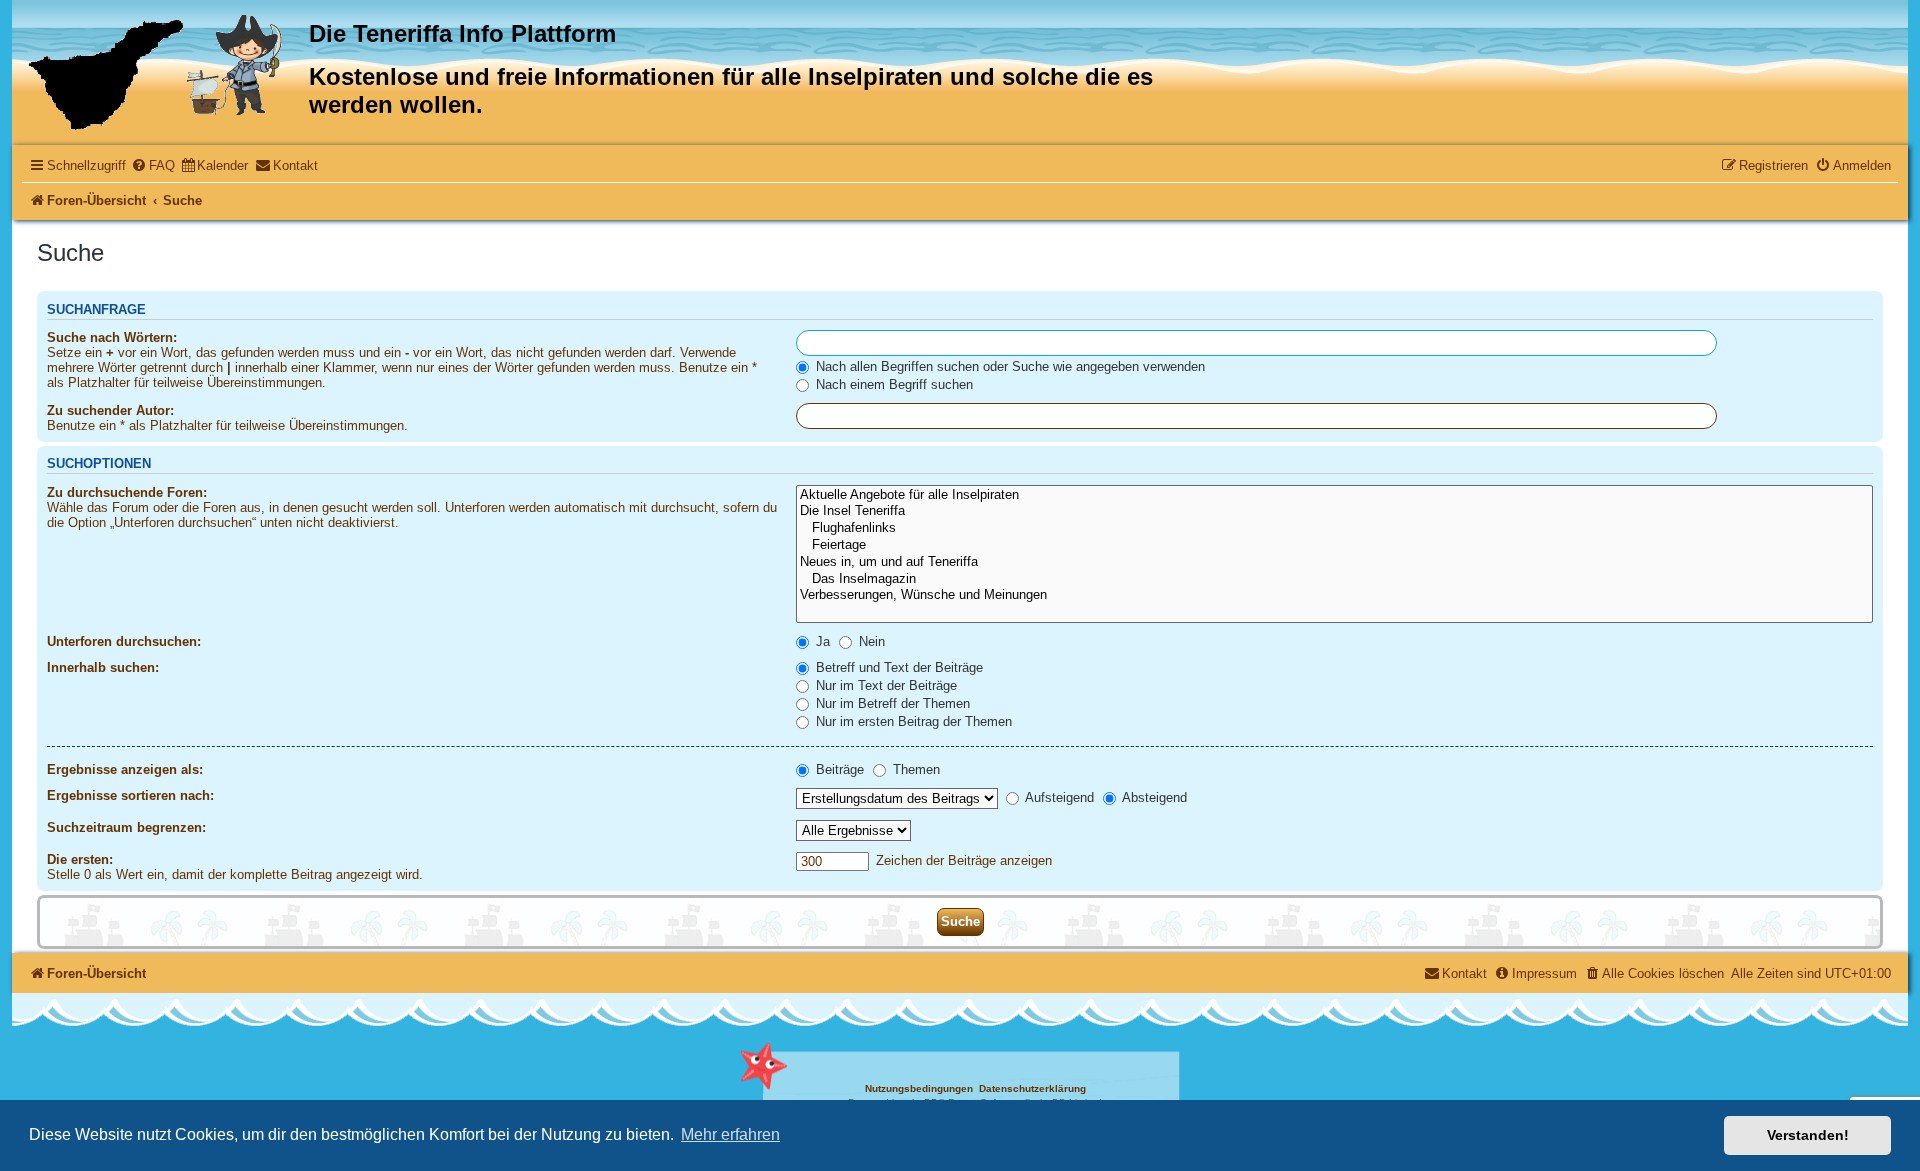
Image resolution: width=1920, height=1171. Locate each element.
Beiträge (838, 769)
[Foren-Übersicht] (163, 72)
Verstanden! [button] (1808, 1135)
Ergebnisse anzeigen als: (125, 769)
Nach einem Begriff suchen (892, 384)
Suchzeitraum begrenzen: (126, 827)
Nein (870, 641)
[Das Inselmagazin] (1334, 579)
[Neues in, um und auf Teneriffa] (1334, 562)
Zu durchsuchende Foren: (127, 492)
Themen (914, 769)
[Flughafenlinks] (1334, 528)
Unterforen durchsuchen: (124, 641)
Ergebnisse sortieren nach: (130, 795)
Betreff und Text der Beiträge (897, 667)
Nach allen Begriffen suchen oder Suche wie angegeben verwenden (1008, 366)
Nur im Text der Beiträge (884, 685)
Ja (821, 641)
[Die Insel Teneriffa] (1334, 511)
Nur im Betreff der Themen (891, 703)
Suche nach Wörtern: (112, 337)
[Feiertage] (1334, 545)
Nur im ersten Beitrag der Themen (912, 721)
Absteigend (1153, 797)
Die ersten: (80, 859)
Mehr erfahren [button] (730, 1134)
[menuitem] (153, 165)
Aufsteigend (1058, 797)
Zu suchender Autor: (110, 410)
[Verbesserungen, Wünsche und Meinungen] (1334, 595)
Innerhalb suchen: (103, 667)
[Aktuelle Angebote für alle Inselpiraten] (1334, 495)
